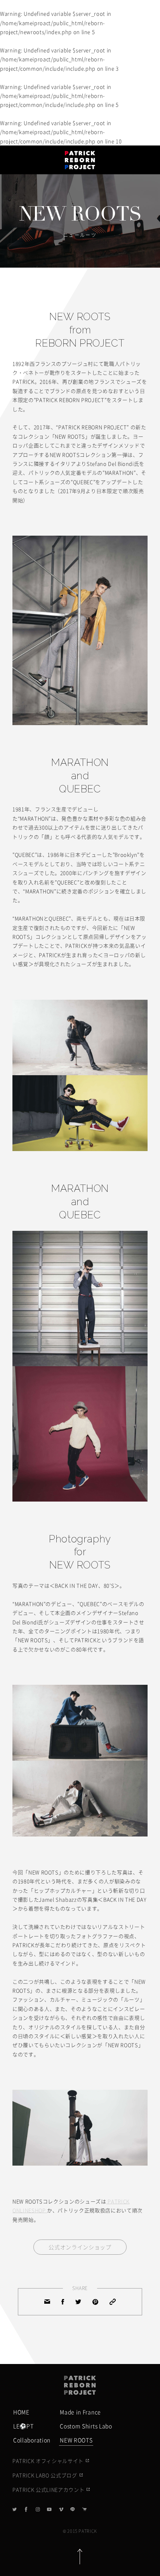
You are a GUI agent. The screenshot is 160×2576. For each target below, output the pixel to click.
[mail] (47, 2302)
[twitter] (78, 2302)
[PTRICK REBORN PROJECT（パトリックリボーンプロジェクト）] (80, 2385)
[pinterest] (95, 2302)
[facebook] (63, 2302)
